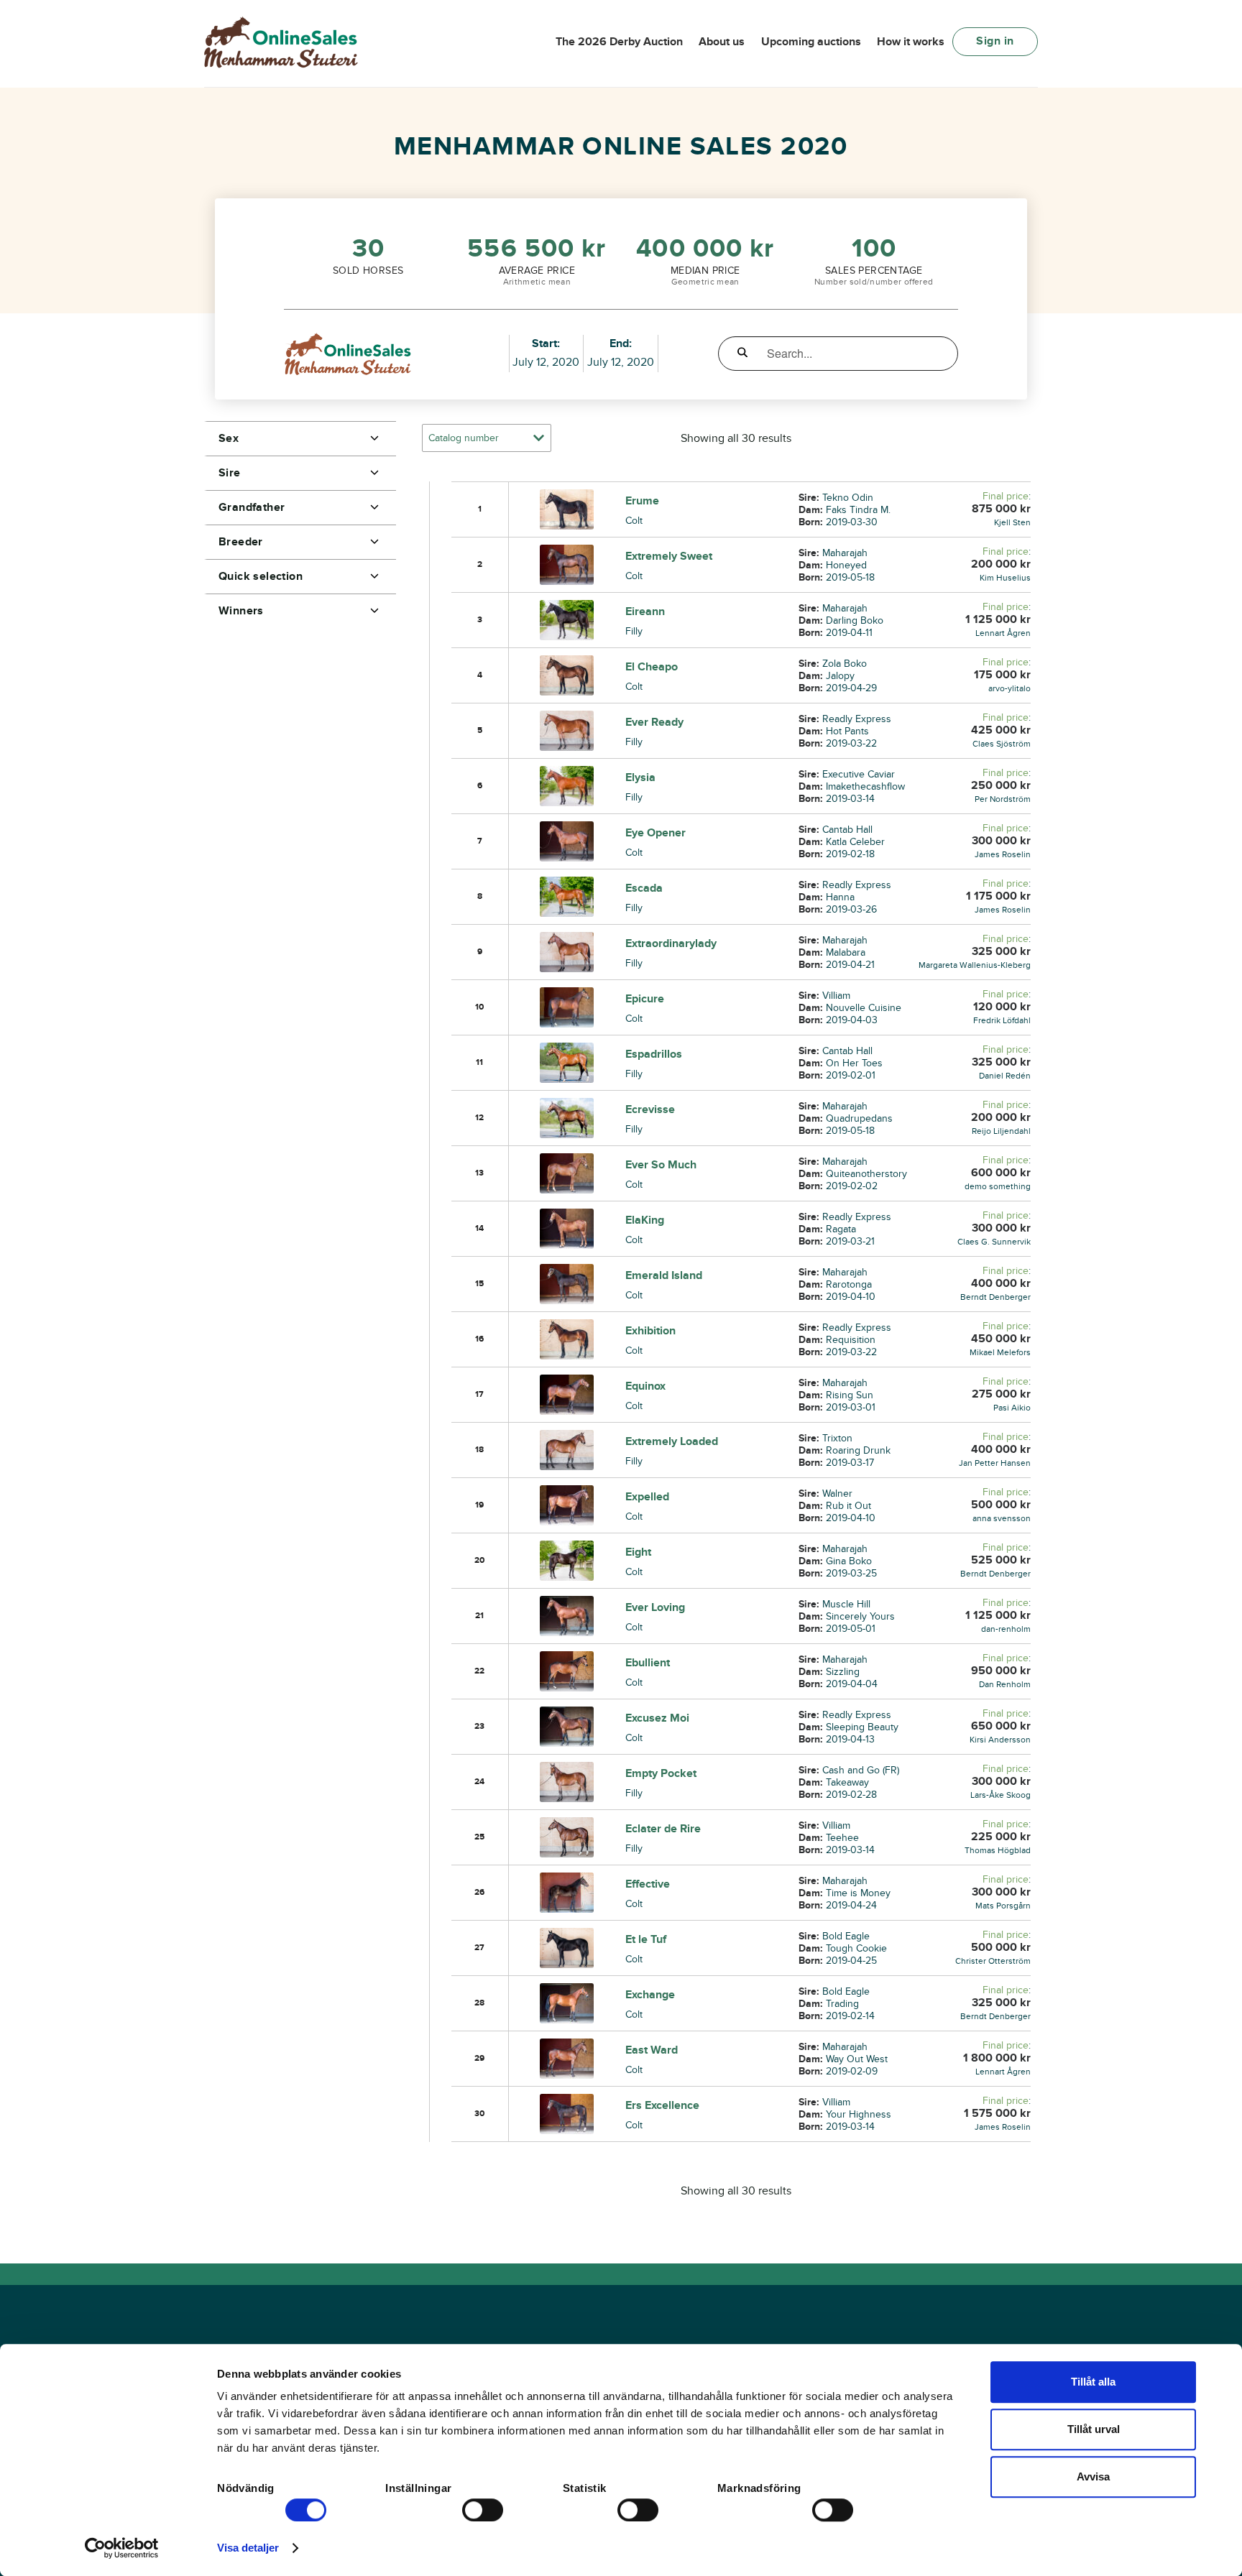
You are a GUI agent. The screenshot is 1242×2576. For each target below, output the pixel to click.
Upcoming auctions (811, 42)
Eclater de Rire (663, 1829)
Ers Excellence (662, 2105)
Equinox (645, 1386)
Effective (648, 1884)
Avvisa (1093, 2476)
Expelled (647, 1497)
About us (722, 42)
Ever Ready (654, 722)
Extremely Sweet (669, 556)
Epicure (645, 999)
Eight (638, 1552)
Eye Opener (655, 833)
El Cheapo (652, 667)
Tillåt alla (1093, 2382)
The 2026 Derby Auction (619, 42)
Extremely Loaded (672, 1441)
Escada (644, 888)
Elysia (640, 777)
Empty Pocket (661, 1773)
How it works (911, 42)
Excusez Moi (657, 1718)
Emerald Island (664, 1275)
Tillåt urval (1094, 2429)
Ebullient (648, 1663)
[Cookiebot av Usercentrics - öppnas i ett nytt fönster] (122, 2548)
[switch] (483, 2510)
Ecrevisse (650, 1109)
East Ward (652, 2050)
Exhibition (650, 1331)
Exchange (650, 1995)
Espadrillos (654, 1054)
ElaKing (645, 1220)
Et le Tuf (646, 1939)
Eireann (645, 611)
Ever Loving (655, 1607)
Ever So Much (661, 1165)
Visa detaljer (248, 2548)
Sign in (995, 41)
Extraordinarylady (671, 943)
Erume (642, 501)
